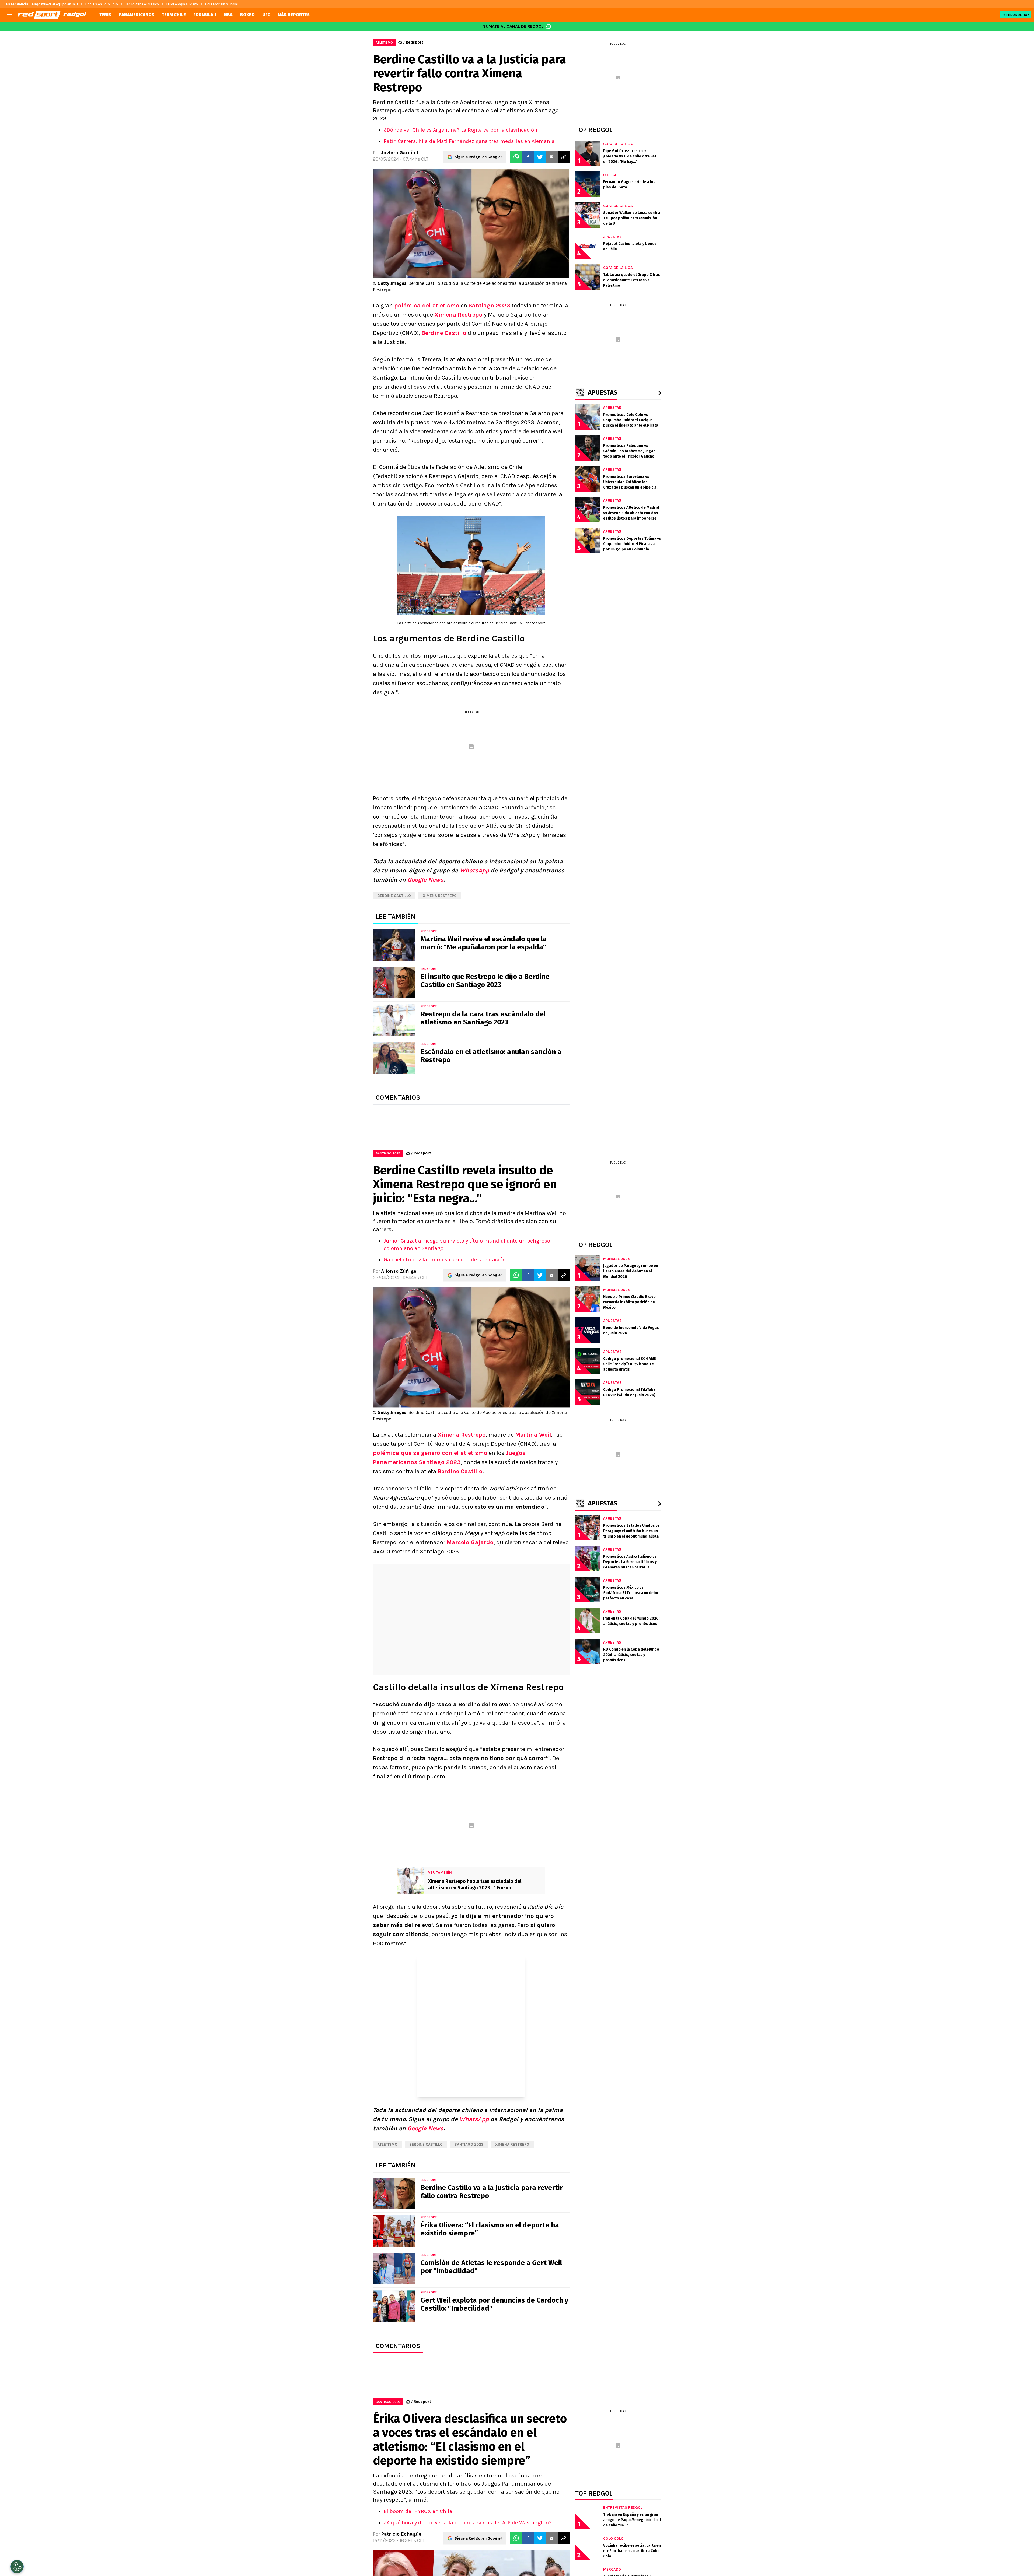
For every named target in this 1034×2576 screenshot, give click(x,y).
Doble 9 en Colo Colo (102, 4)
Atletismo (387, 2144)
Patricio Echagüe (401, 2534)
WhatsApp (474, 871)
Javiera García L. (401, 153)
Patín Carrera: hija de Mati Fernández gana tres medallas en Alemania (469, 141)
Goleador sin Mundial (222, 4)
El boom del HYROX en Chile (418, 2511)
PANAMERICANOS (137, 15)
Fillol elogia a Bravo (182, 4)
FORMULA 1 (205, 15)
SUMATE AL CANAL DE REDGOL (513, 26)
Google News (425, 880)
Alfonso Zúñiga (399, 1271)
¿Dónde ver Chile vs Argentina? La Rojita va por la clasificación (460, 130)
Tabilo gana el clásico (142, 4)
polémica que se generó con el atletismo (430, 1453)
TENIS (105, 15)
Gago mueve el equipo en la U (55, 4)
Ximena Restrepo (458, 315)
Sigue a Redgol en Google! (478, 157)
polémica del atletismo (427, 306)
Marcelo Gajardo (470, 1542)
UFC (266, 15)
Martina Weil (533, 1435)
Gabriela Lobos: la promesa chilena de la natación (445, 1260)
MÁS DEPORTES (294, 15)
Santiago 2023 (489, 306)
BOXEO (247, 15)
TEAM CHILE (174, 15)
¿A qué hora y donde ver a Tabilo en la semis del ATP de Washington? (468, 2523)
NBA (228, 15)
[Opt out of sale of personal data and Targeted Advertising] (17, 2567)
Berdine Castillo (444, 333)
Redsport (414, 42)
